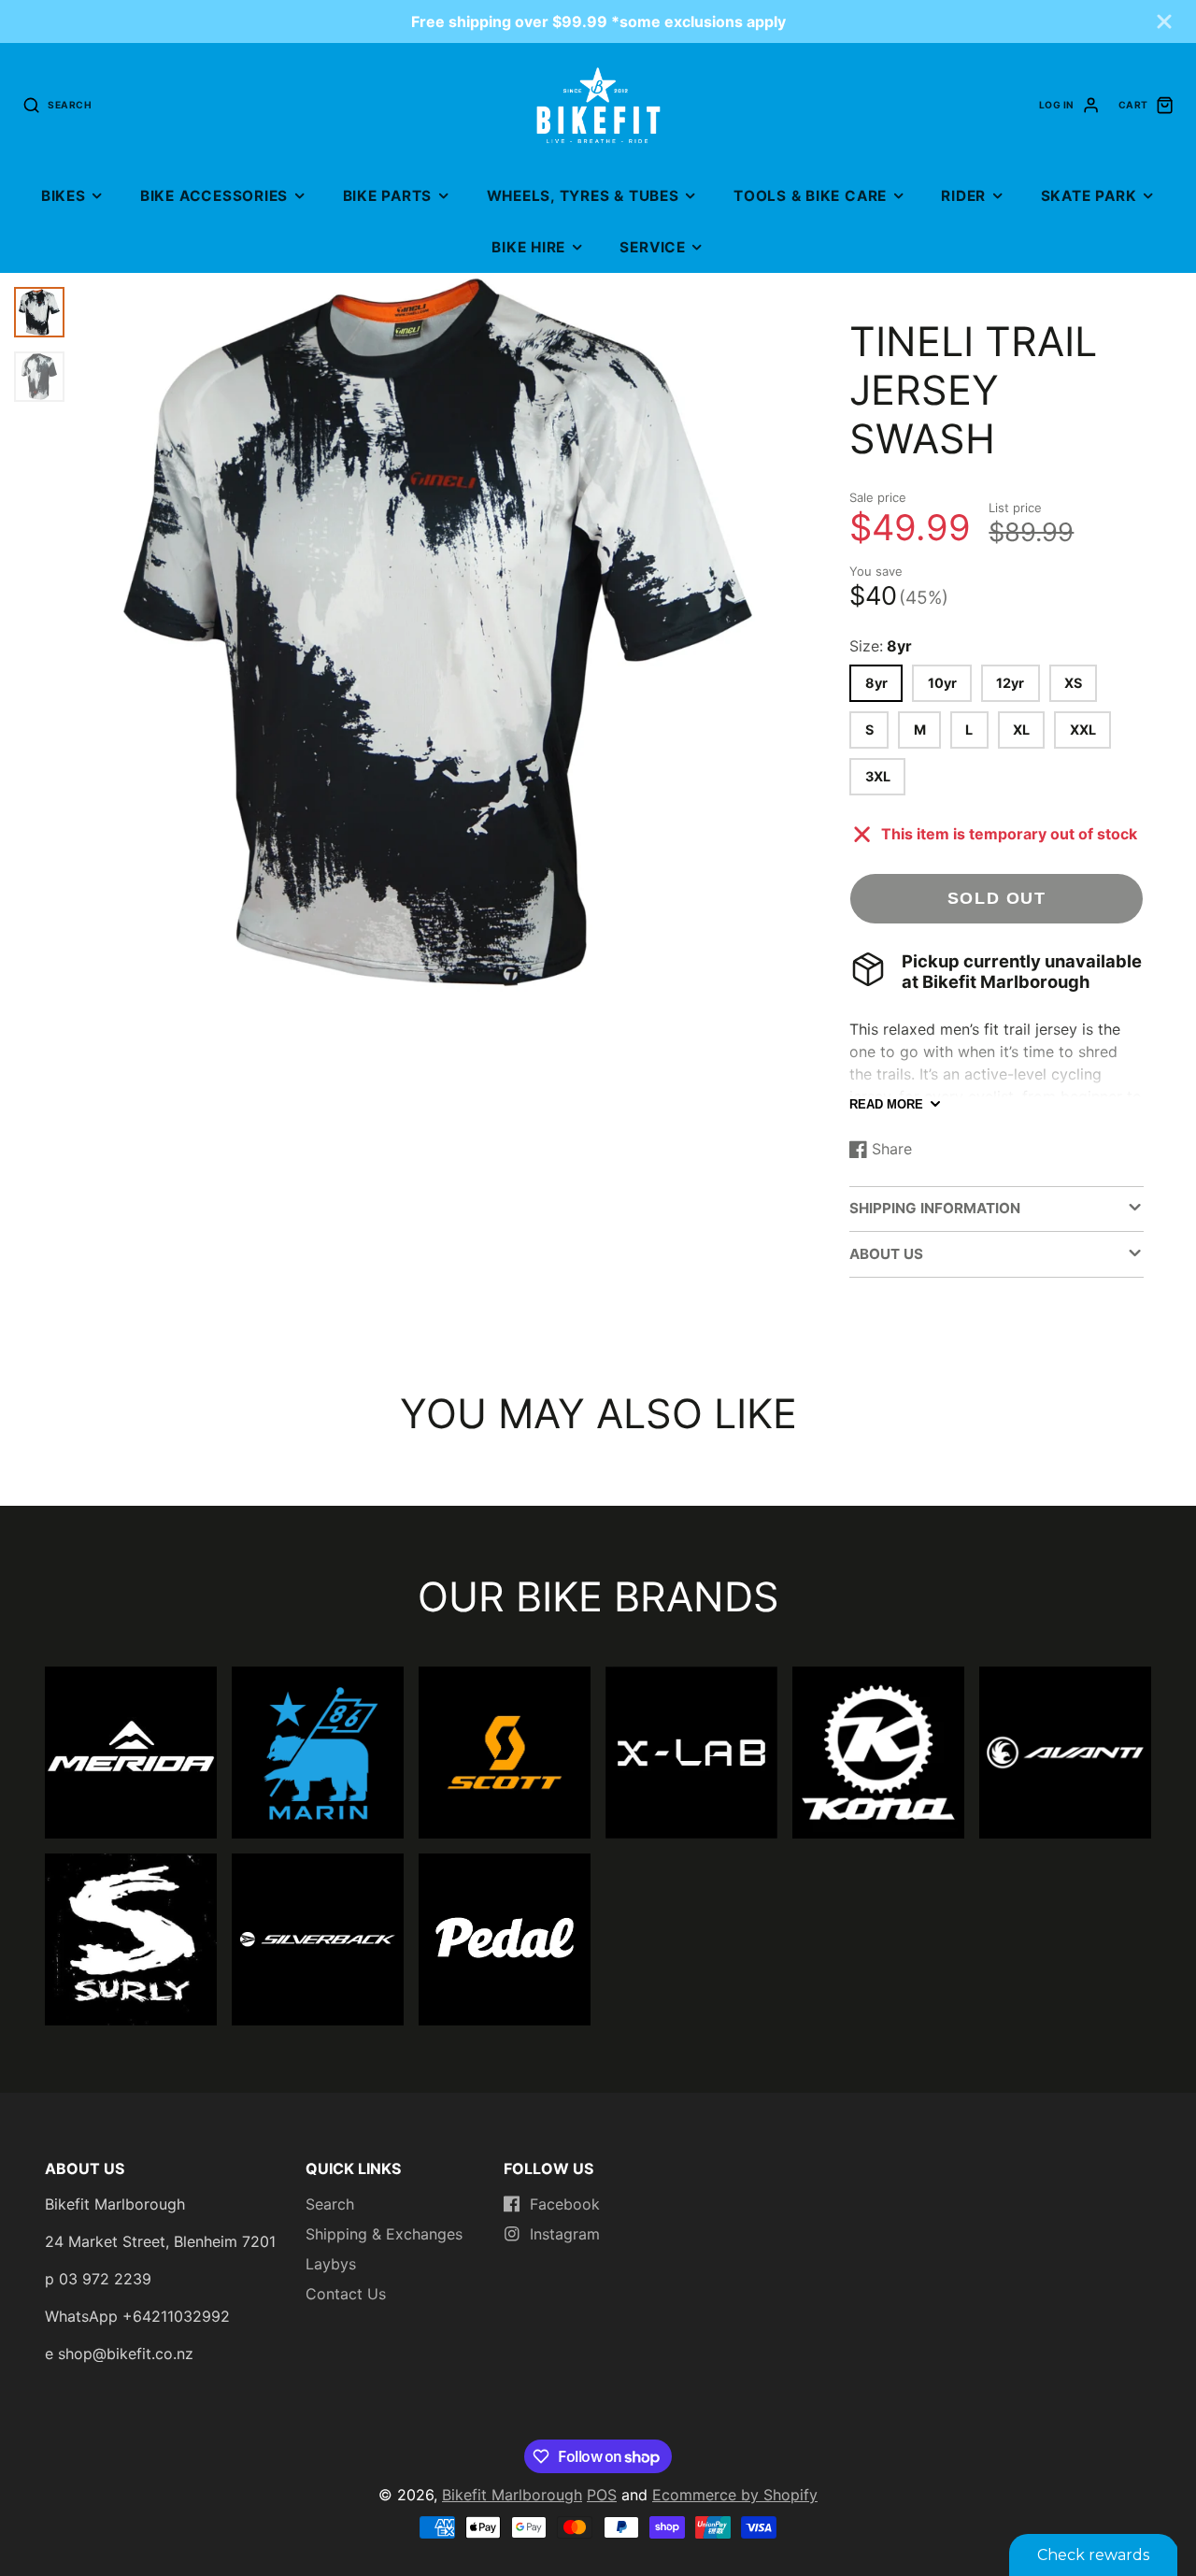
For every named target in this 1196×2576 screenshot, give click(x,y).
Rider (963, 196)
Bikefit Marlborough (512, 2495)
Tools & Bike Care (810, 196)
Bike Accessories (214, 196)
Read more (886, 1104)
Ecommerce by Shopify (735, 2495)
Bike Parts (388, 196)
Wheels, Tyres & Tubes (583, 196)
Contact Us (346, 2294)
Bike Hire (528, 247)
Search (330, 2204)
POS (602, 2495)
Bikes (64, 196)
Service (652, 247)
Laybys (331, 2264)
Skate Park (1089, 196)
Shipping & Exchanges (384, 2234)
